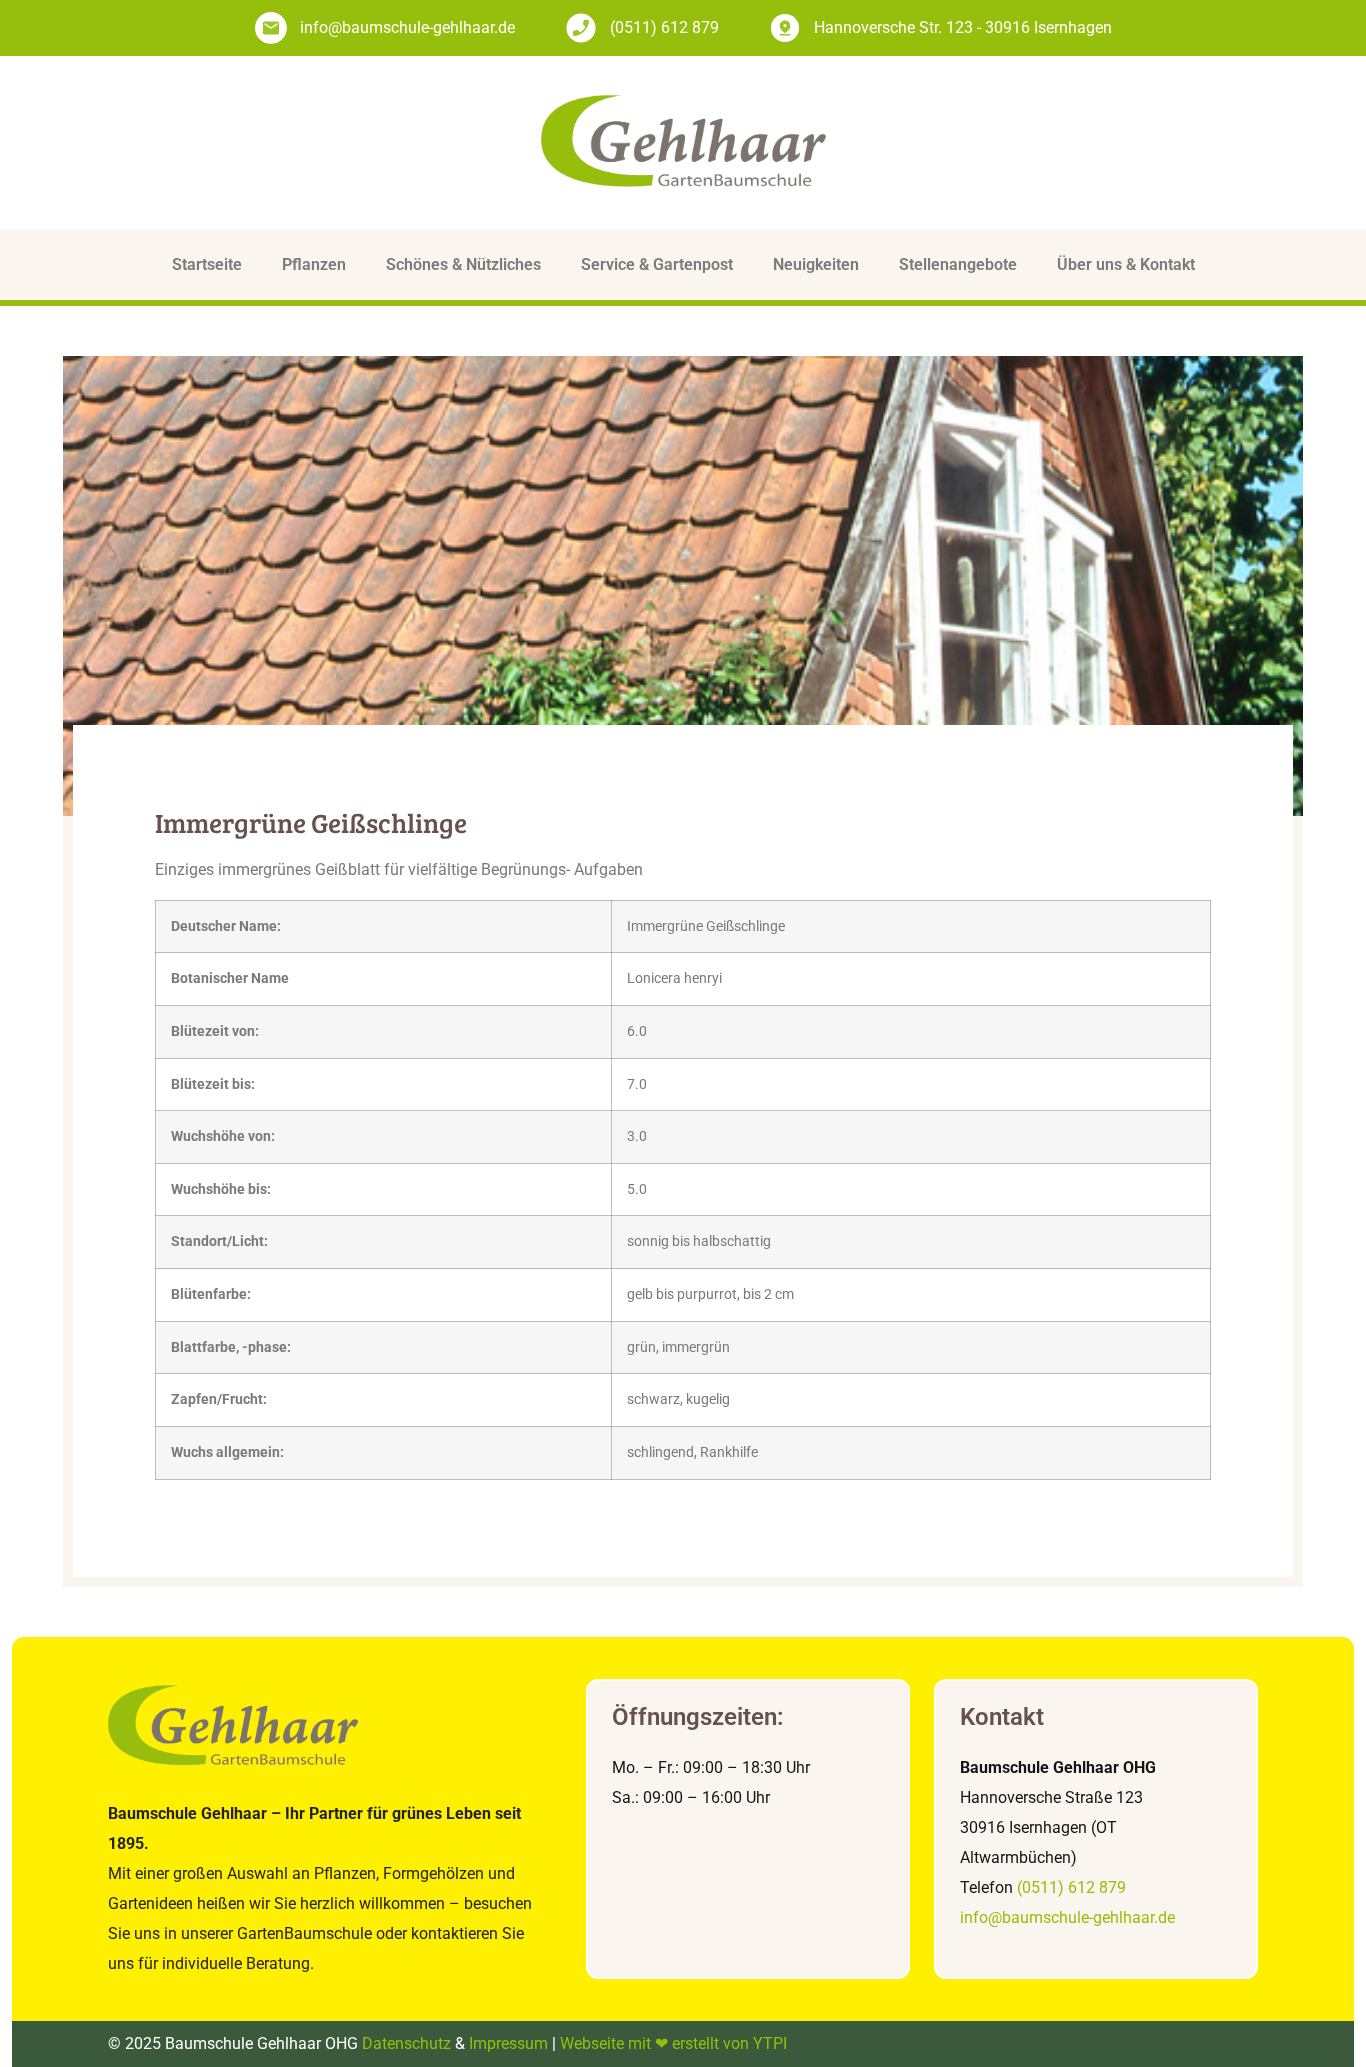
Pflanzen (314, 264)
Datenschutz (406, 2043)
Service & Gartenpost (657, 264)
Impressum (508, 2043)
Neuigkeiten (816, 264)
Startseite (207, 264)
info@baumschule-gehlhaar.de (1067, 1917)
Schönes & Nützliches (463, 264)
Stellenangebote (958, 264)
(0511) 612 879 (1071, 1887)
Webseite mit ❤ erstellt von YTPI (673, 2043)
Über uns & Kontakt (1126, 264)
